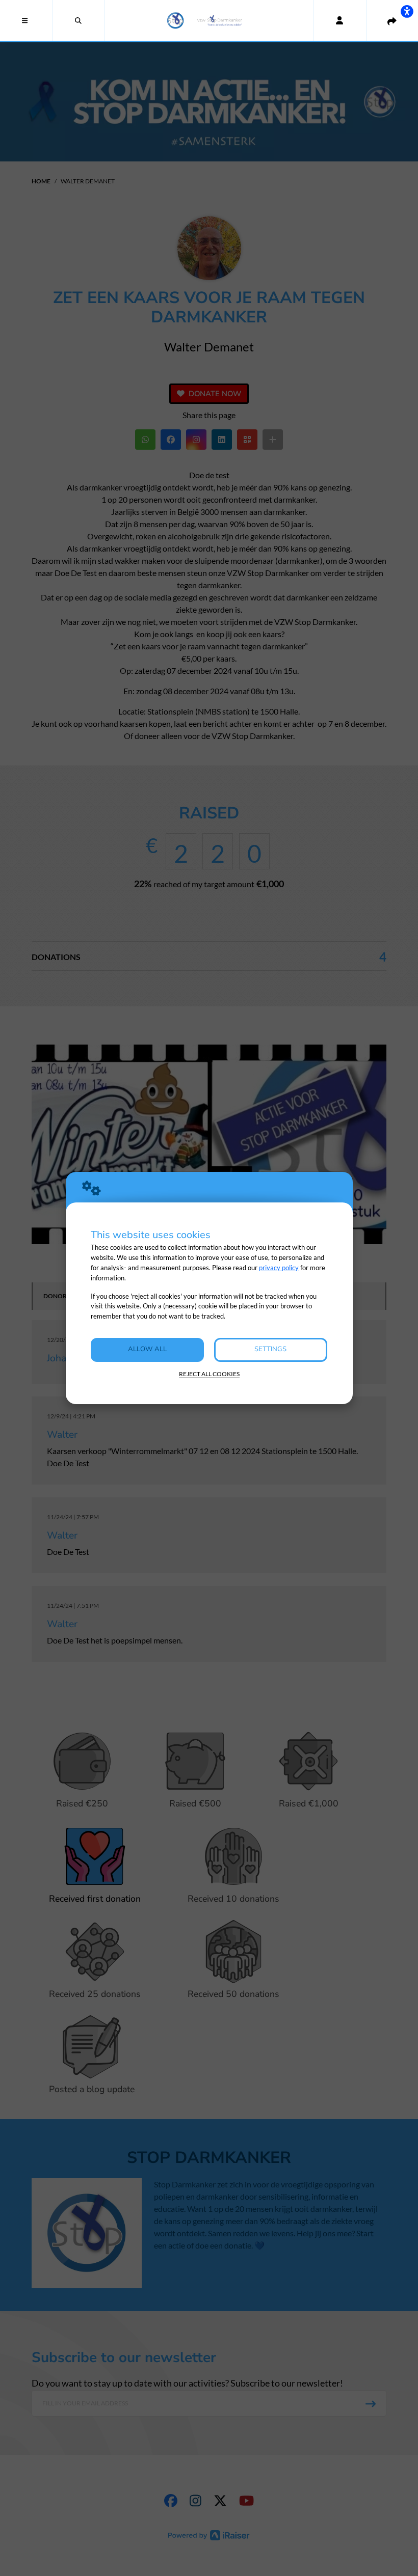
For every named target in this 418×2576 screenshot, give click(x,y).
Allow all (147, 1349)
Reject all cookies (209, 1374)
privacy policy (279, 1268)
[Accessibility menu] (407, 11)
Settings (270, 1349)
